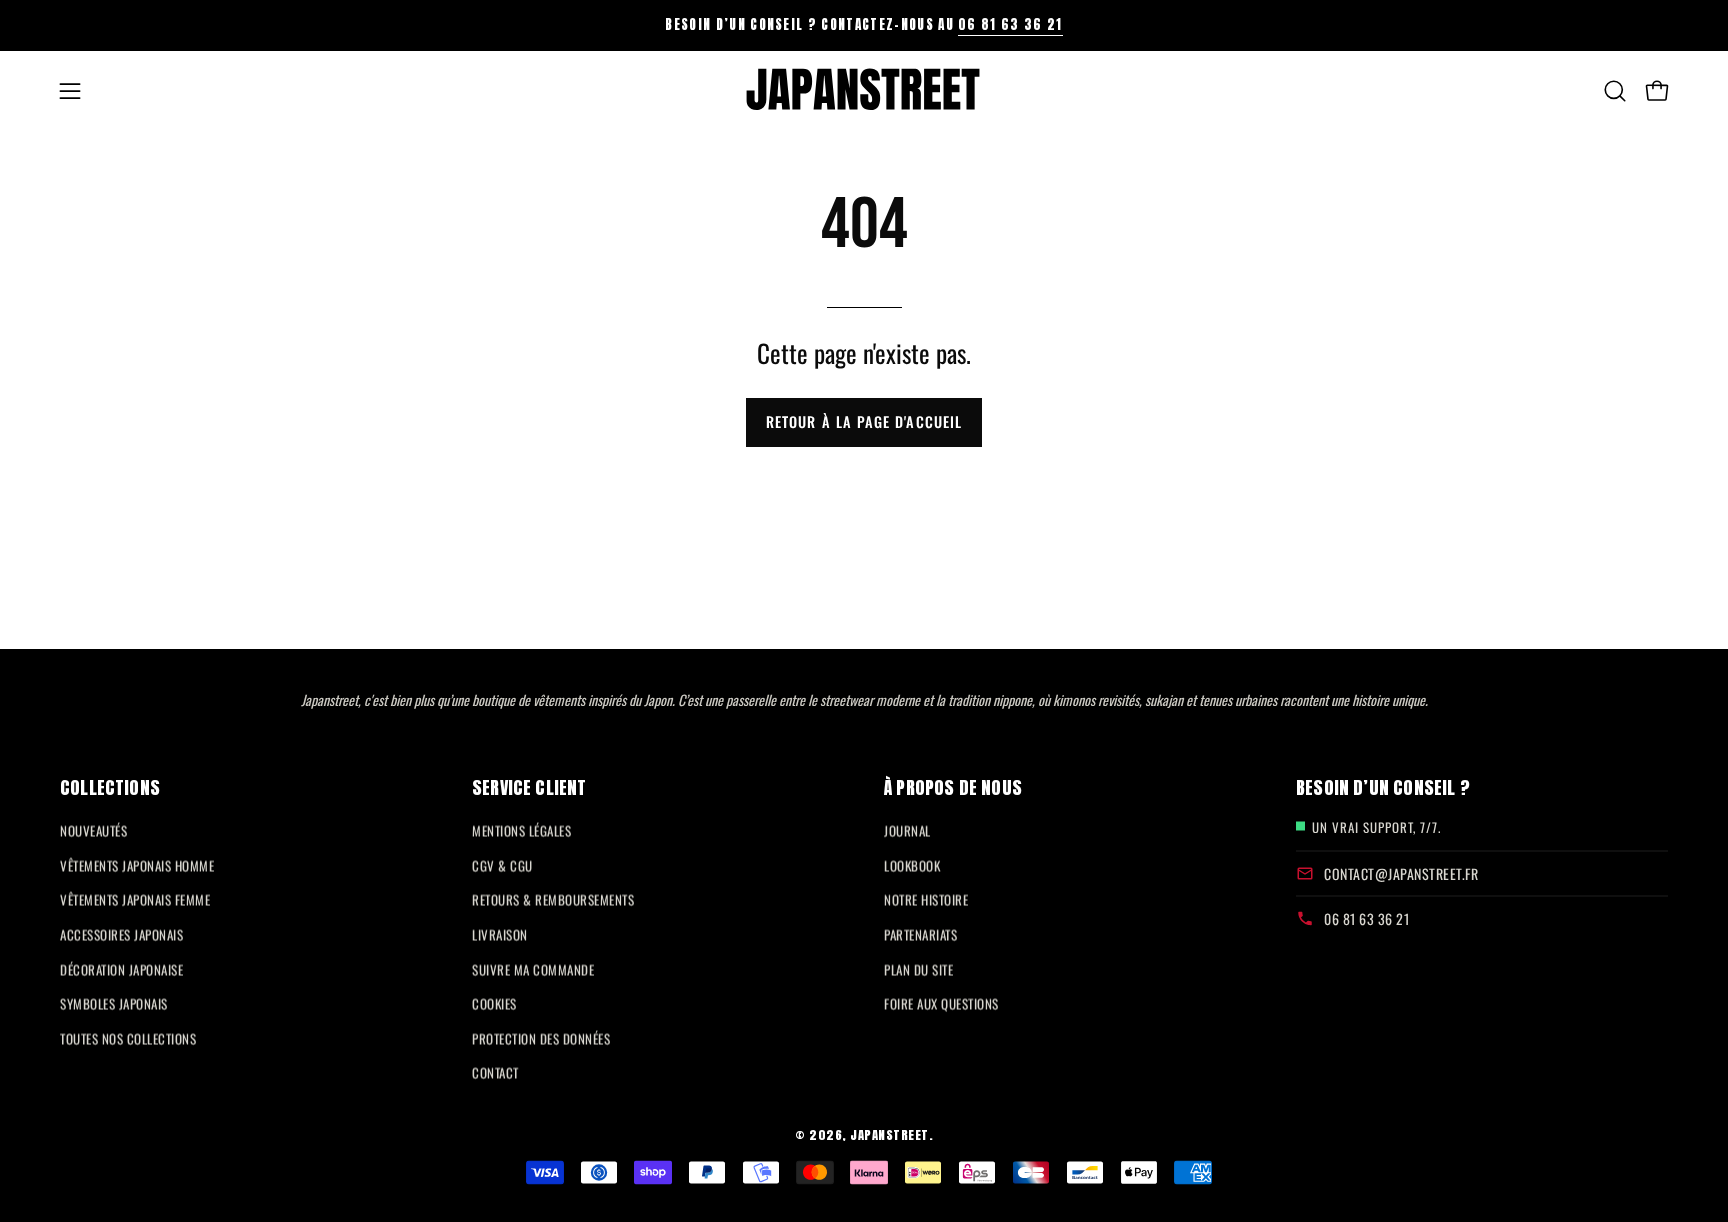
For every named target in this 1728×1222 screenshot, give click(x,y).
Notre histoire (926, 900)
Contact (495, 1073)
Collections (110, 786)
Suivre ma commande (533, 969)
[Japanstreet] (864, 91)
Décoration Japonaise (121, 969)
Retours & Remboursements (553, 900)
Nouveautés (93, 830)
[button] (1615, 91)
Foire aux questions (941, 1003)
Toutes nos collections (128, 1038)
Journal (907, 830)
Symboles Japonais (114, 1003)
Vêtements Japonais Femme (135, 900)
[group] (864, 25)
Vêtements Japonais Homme (137, 865)
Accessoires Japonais (121, 934)
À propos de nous (953, 786)
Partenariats (920, 934)
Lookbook (912, 865)
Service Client (529, 786)
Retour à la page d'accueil (864, 421)
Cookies (494, 1003)
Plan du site (918, 969)
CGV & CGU (502, 865)
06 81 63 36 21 (1010, 24)
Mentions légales (521, 830)
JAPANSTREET (889, 1134)
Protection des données (541, 1038)
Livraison (500, 934)
